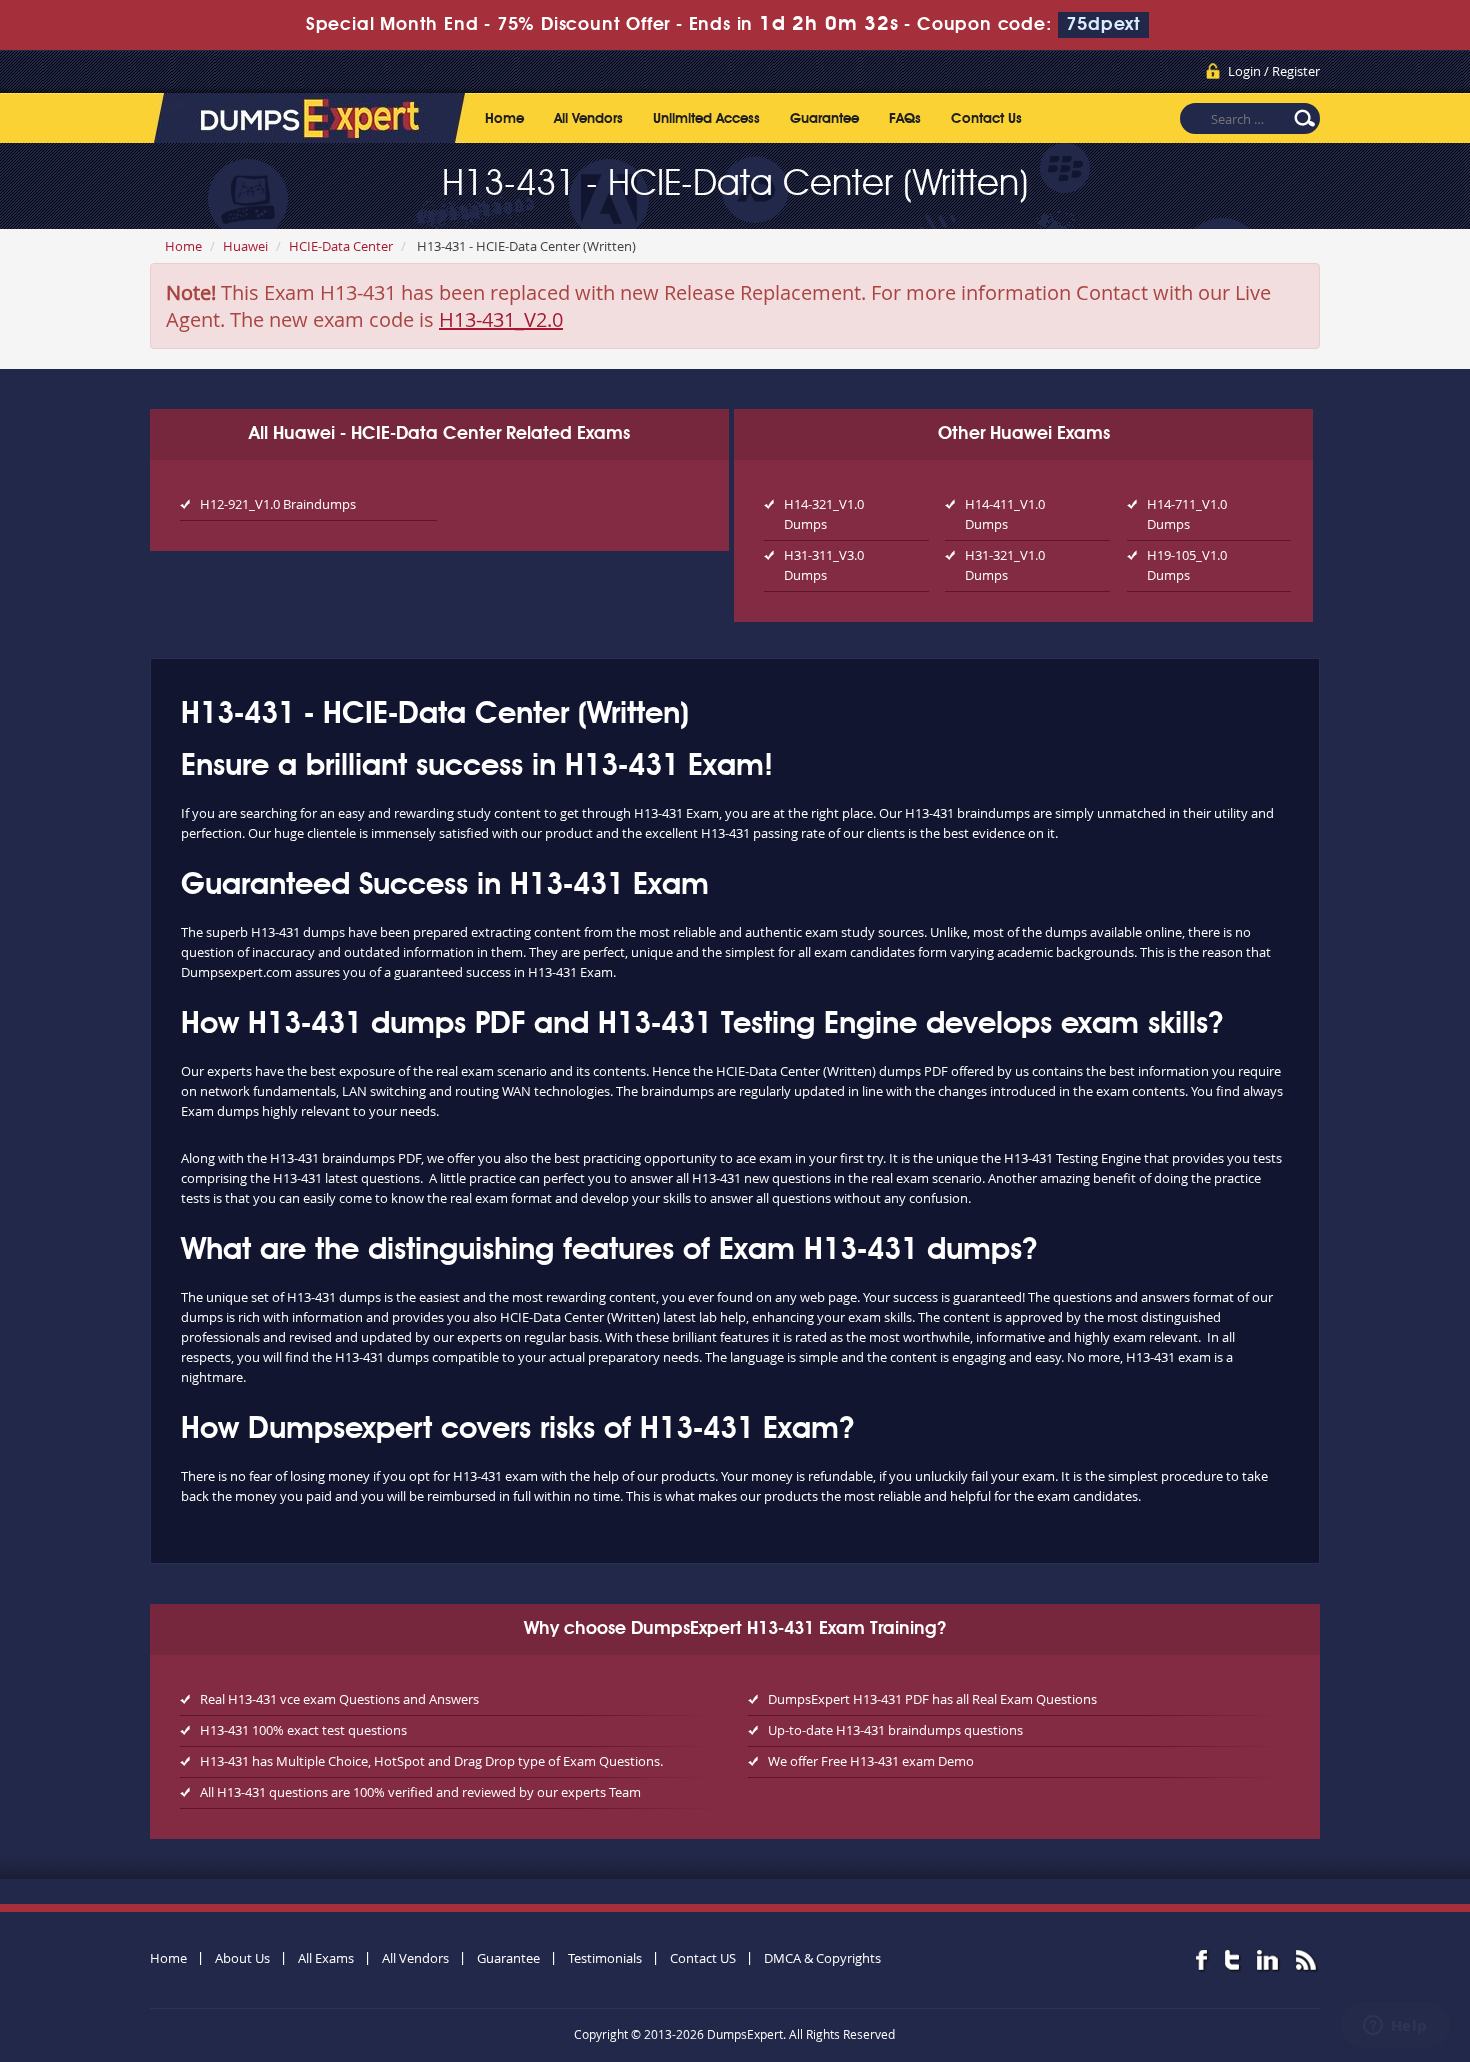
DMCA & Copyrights (822, 1958)
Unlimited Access (706, 119)
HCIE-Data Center (341, 246)
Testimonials (605, 1958)
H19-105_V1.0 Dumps (1187, 565)
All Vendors (588, 119)
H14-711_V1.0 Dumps (1187, 514)
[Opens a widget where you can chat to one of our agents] (1395, 2027)
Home (504, 119)
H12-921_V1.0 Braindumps (278, 504)
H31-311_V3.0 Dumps (824, 565)
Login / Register (1274, 71)
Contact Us (986, 119)
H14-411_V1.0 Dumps (1005, 514)
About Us (242, 1958)
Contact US (703, 1958)
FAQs (905, 119)
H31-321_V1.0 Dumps (1005, 565)
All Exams (326, 1958)
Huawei (245, 246)
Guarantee (824, 119)
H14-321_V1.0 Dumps (824, 514)
